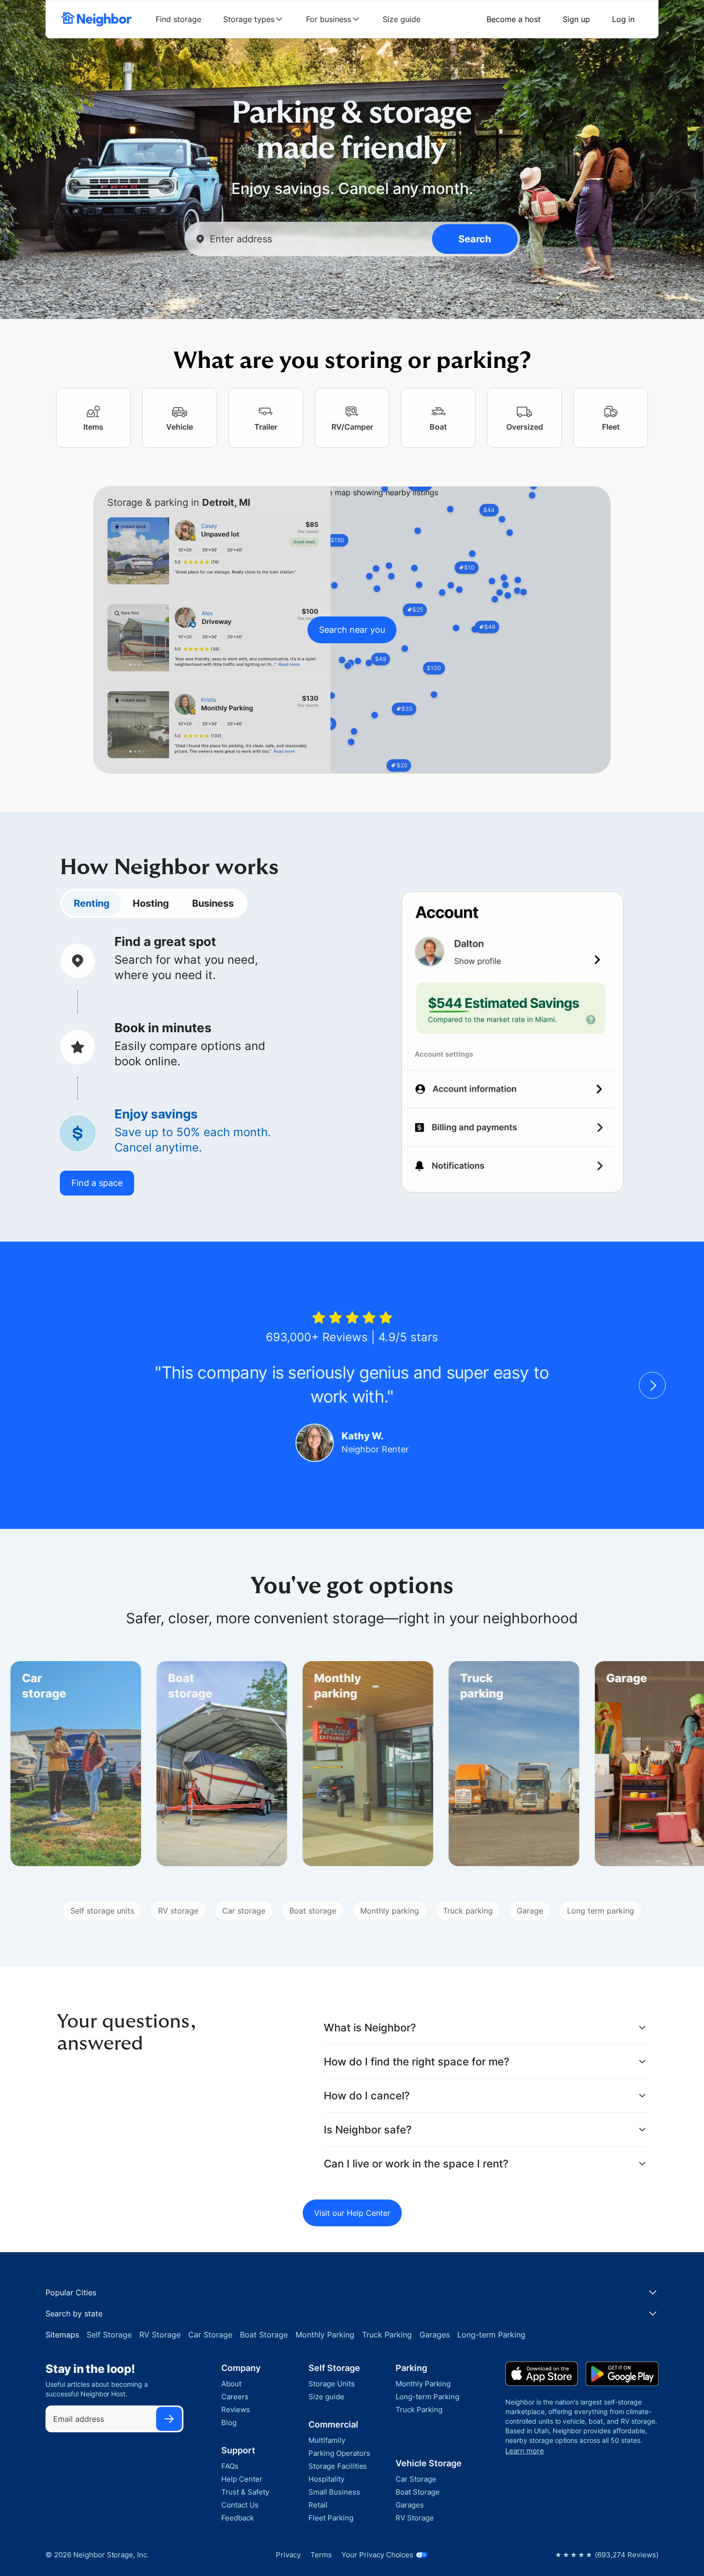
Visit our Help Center (352, 2213)
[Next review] (652, 1385)
